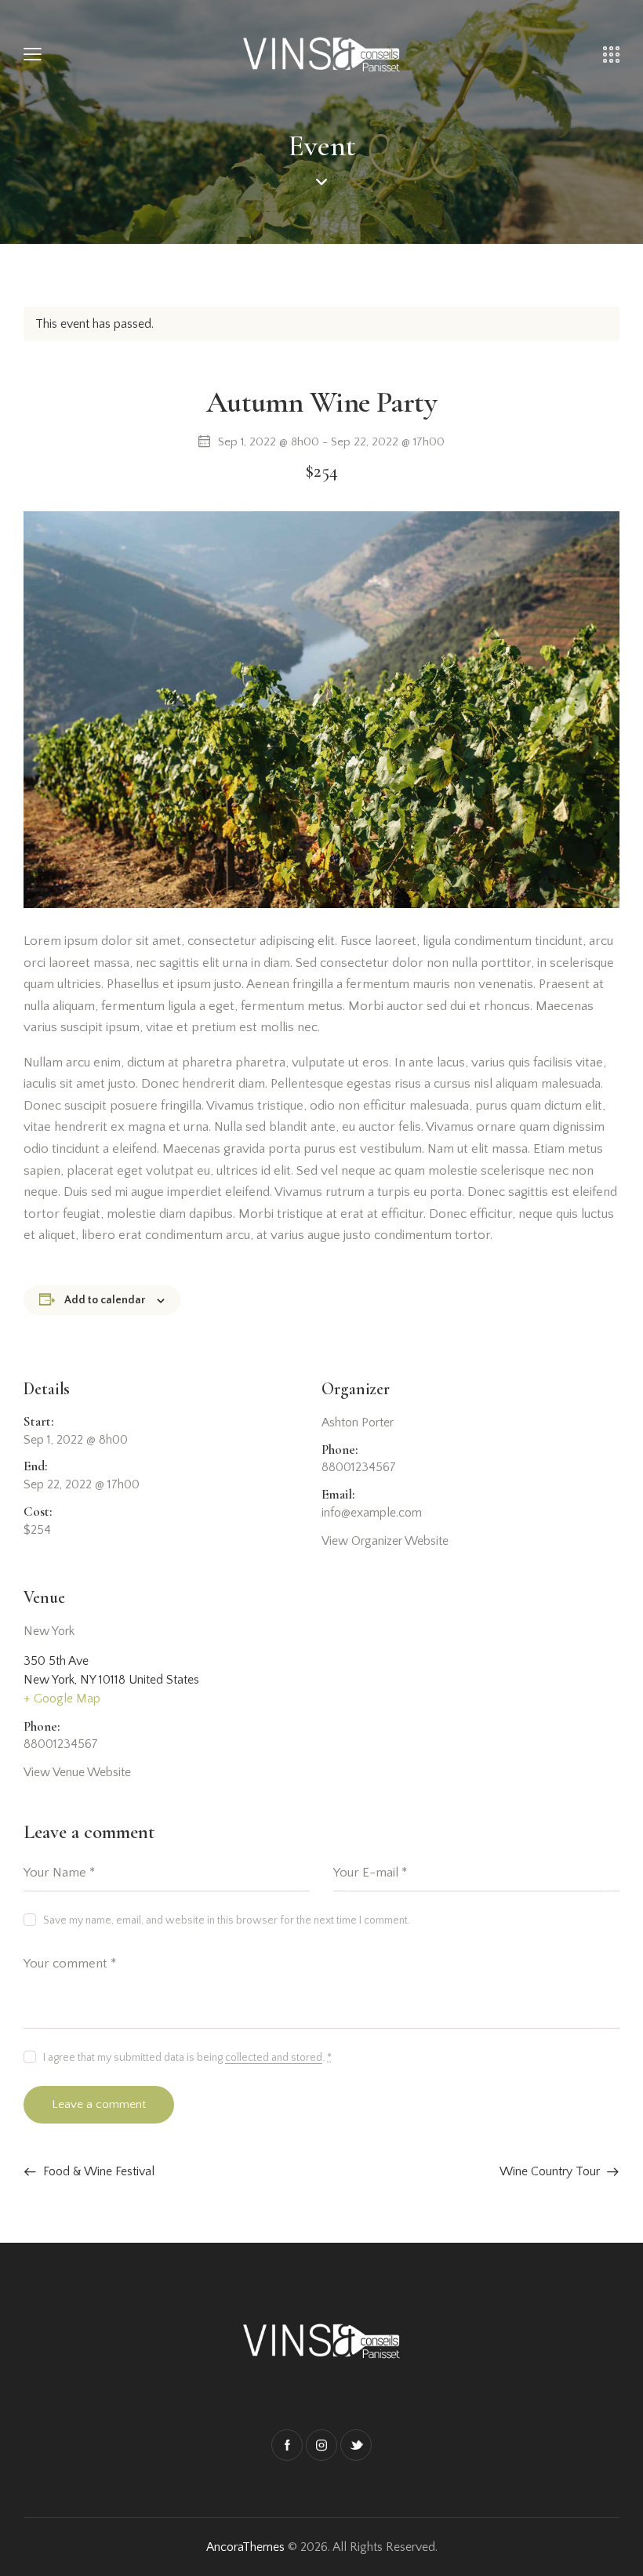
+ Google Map (62, 1699)
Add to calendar (105, 1300)
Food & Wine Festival (97, 2171)
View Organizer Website (385, 1541)
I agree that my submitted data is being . (187, 2058)
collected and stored (274, 2058)
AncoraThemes (245, 2547)
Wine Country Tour (551, 2171)
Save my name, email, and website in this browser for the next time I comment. (227, 1920)
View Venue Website (77, 1772)
